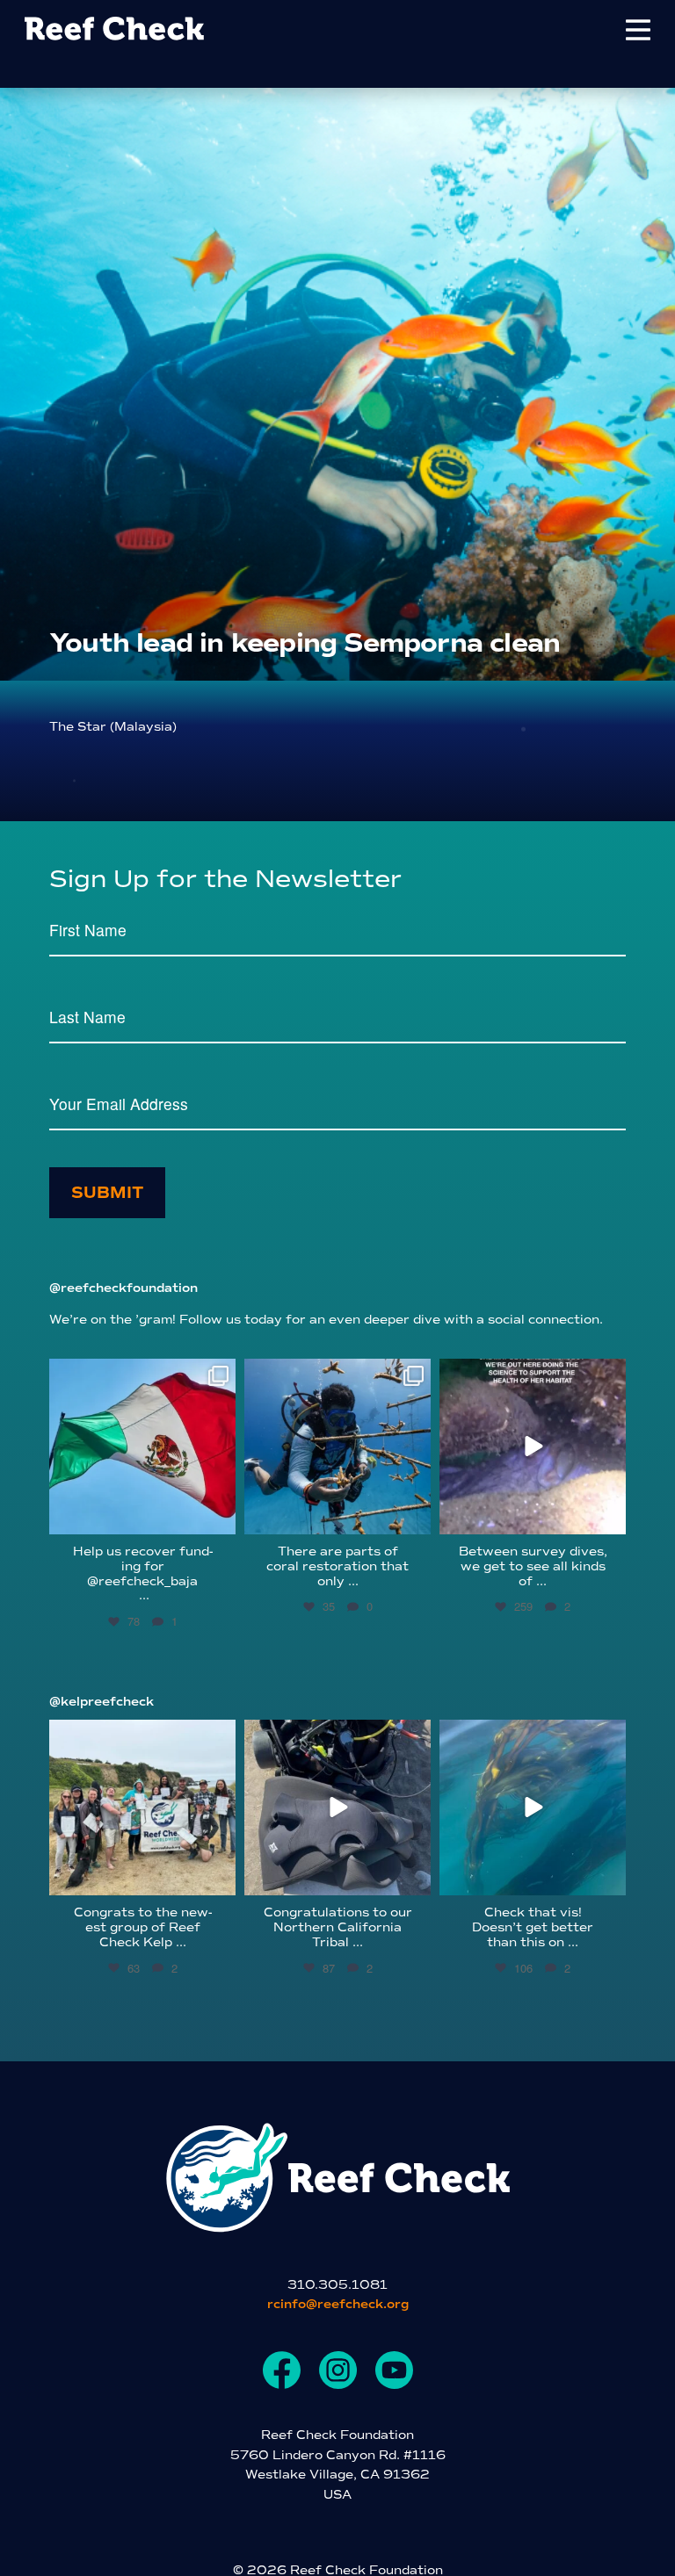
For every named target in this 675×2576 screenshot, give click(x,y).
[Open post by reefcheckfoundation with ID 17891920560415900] (142, 1447)
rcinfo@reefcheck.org (338, 2304)
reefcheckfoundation (141, 1375)
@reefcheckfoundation (123, 1288)
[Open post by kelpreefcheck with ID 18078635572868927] (142, 1808)
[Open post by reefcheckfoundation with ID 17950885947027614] (337, 1447)
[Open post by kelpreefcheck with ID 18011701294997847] (533, 1808)
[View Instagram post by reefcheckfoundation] (220, 1518)
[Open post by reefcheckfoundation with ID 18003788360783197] (533, 1447)
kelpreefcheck (140, 1735)
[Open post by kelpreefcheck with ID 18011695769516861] (337, 1808)
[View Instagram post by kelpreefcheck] (220, 1879)
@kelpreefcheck (102, 1702)
